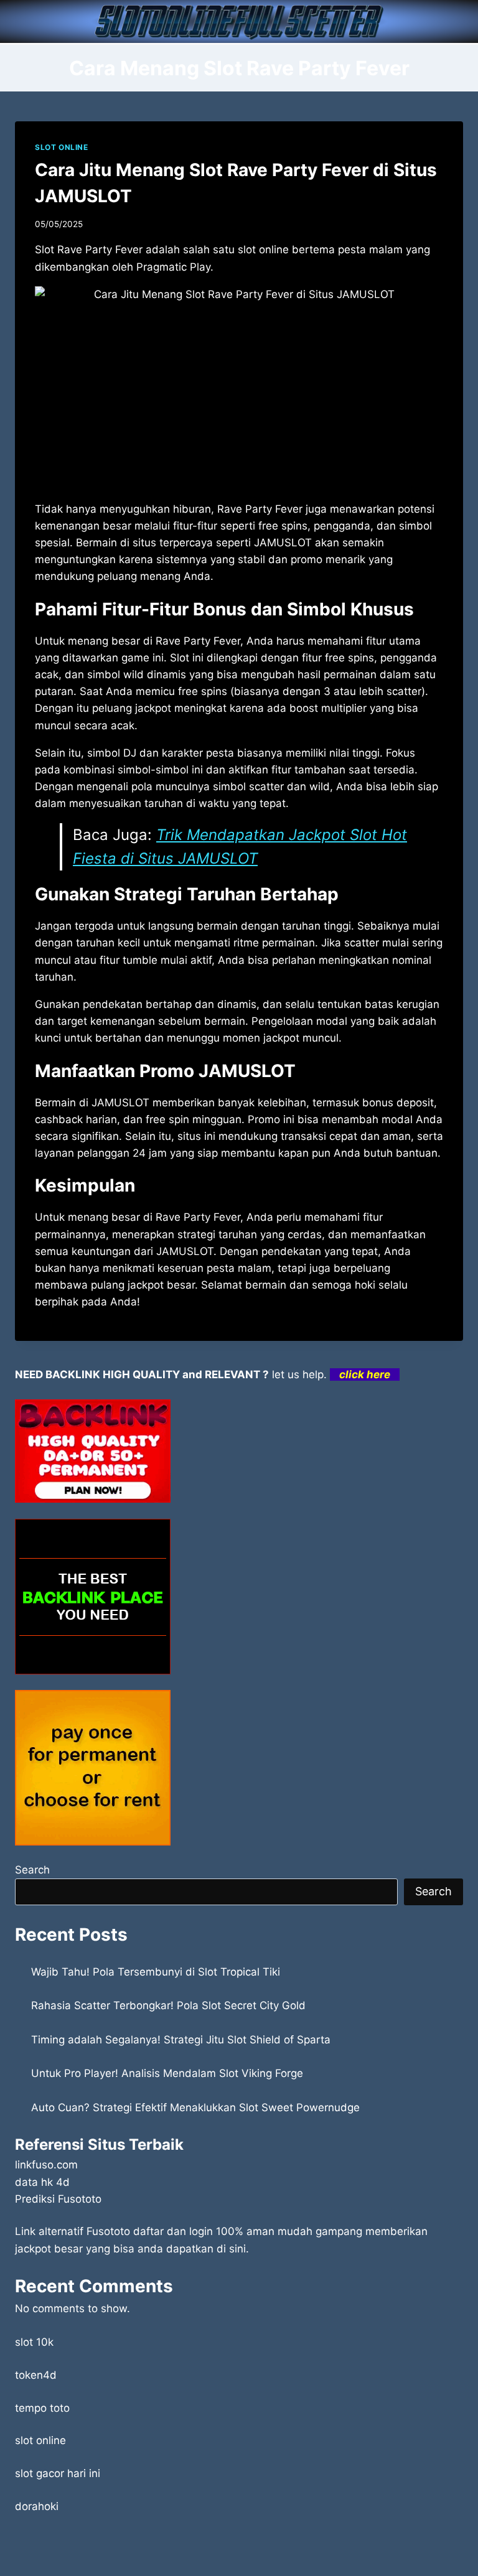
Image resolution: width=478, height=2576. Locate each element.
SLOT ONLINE (62, 147)
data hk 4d (42, 2182)
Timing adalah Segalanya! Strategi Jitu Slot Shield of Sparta (181, 2040)
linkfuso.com (46, 2165)
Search (32, 1870)
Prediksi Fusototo (58, 2199)
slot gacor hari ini (58, 2473)
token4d (36, 2375)
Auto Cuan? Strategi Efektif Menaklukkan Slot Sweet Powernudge (195, 2107)
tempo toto (42, 2408)
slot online (40, 2440)
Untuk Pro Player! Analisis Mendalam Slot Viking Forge (167, 2073)
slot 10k (34, 2342)
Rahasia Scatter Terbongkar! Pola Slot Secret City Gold (168, 2005)
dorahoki (37, 2506)
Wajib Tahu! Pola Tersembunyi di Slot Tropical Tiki (156, 1972)
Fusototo (108, 2231)
